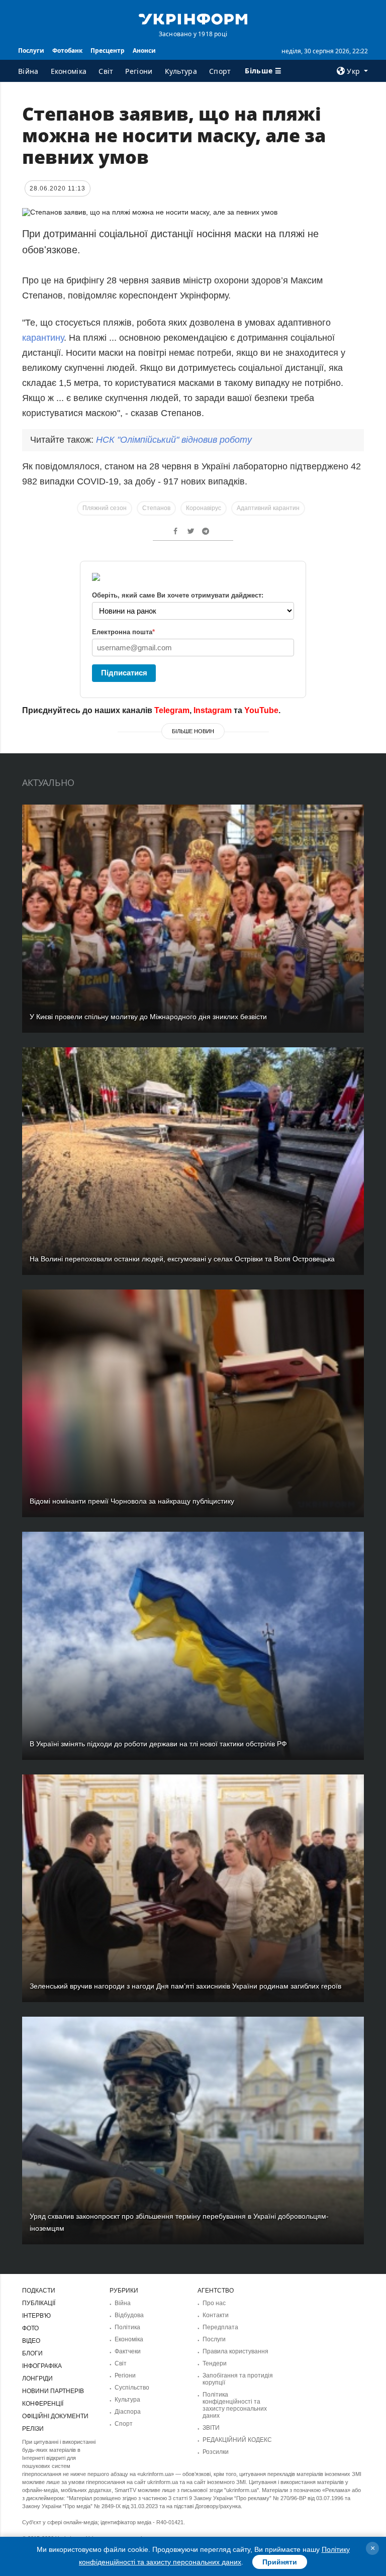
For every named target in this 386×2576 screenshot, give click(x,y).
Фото (30, 2328)
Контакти (216, 2315)
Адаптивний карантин (268, 508)
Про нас (214, 2303)
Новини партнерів (53, 2391)
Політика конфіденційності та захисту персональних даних (235, 2405)
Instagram (213, 710)
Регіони (139, 71)
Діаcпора (128, 2412)
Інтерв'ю (36, 2316)
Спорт (220, 71)
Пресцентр (108, 51)
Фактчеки (128, 2351)
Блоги (32, 2353)
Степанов (156, 508)
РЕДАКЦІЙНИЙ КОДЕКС (237, 2440)
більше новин (193, 731)
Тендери (215, 2363)
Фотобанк (67, 51)
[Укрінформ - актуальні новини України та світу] (193, 18)
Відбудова (129, 2315)
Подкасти (39, 2291)
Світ (106, 71)
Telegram (172, 710)
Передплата (220, 2327)
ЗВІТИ (211, 2428)
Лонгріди (37, 2379)
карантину (43, 338)
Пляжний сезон (105, 508)
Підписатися (124, 673)
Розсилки (216, 2452)
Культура (181, 71)
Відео (31, 2341)
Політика (127, 2327)
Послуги (31, 51)
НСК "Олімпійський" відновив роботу (174, 440)
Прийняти (280, 2562)
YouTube (261, 710)
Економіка (69, 71)
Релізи (33, 2429)
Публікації (39, 2303)
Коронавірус (204, 508)
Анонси (144, 51)
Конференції (43, 2404)
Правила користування (235, 2351)
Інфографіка (42, 2366)
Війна (28, 71)
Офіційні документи (55, 2416)
